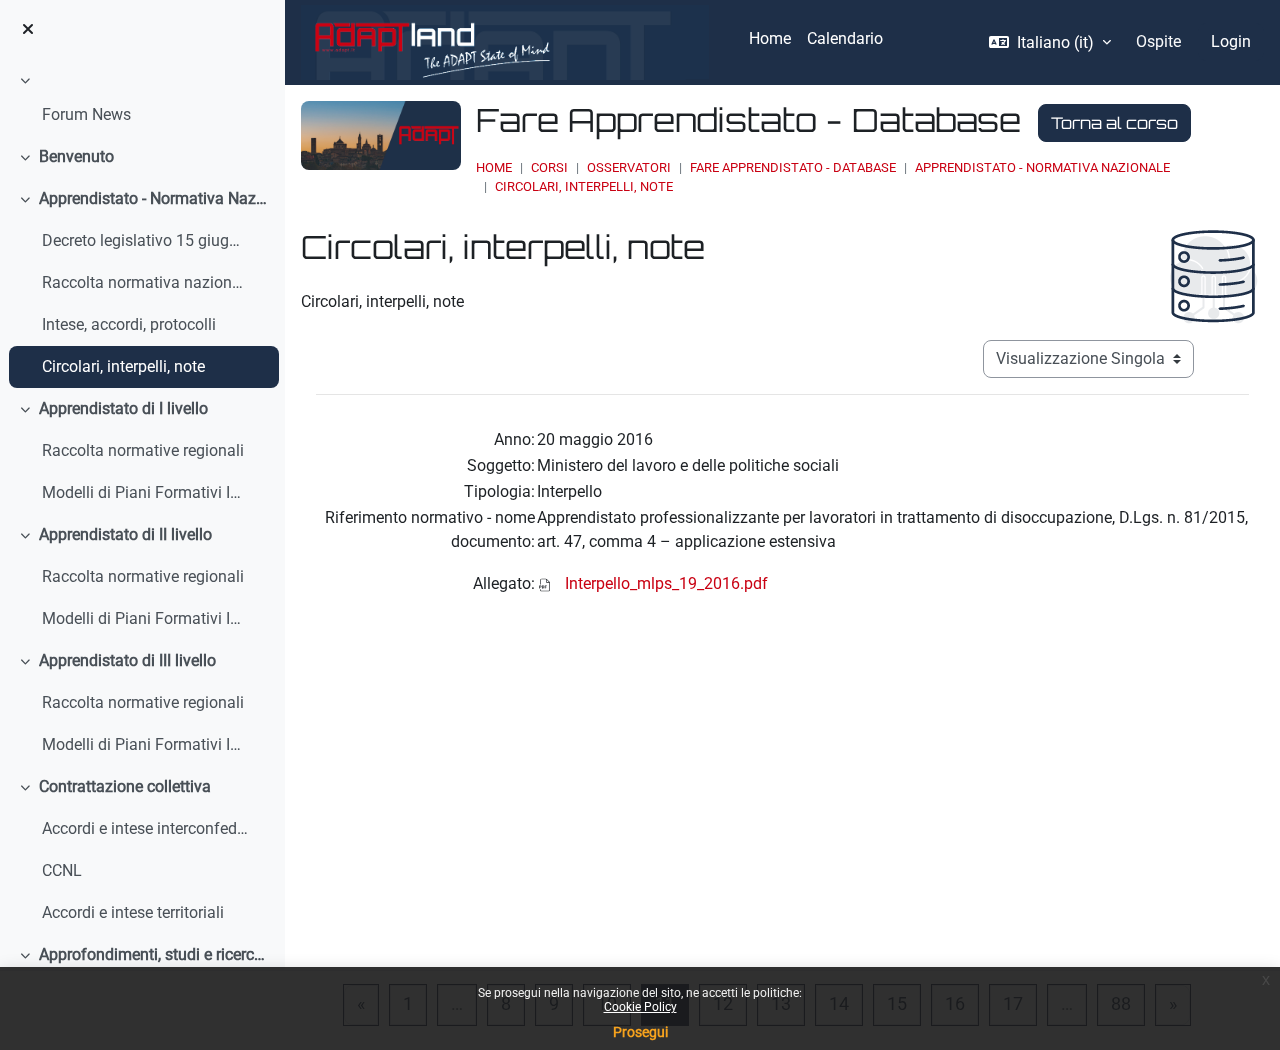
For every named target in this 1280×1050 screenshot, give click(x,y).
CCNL (62, 870)
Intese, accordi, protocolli (129, 324)
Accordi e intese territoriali (133, 912)
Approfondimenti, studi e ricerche (154, 954)
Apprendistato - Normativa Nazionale (154, 198)
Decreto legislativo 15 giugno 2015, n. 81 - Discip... (145, 240)
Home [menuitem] (770, 38)
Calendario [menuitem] (845, 38)
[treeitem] (142, 101)
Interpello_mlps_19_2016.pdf (666, 583)
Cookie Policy (640, 1007)
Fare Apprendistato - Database (793, 167)
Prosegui (640, 1032)
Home (494, 167)
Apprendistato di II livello (125, 534)
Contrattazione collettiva (125, 786)
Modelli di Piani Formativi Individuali (145, 492)
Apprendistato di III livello (127, 660)
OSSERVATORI (629, 167)
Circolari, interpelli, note (123, 366)
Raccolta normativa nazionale (145, 282)
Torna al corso (1114, 123)
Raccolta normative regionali (143, 450)
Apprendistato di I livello (123, 408)
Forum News (86, 114)
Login (1231, 41)
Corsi (549, 167)
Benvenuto (76, 156)
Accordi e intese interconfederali (145, 828)
